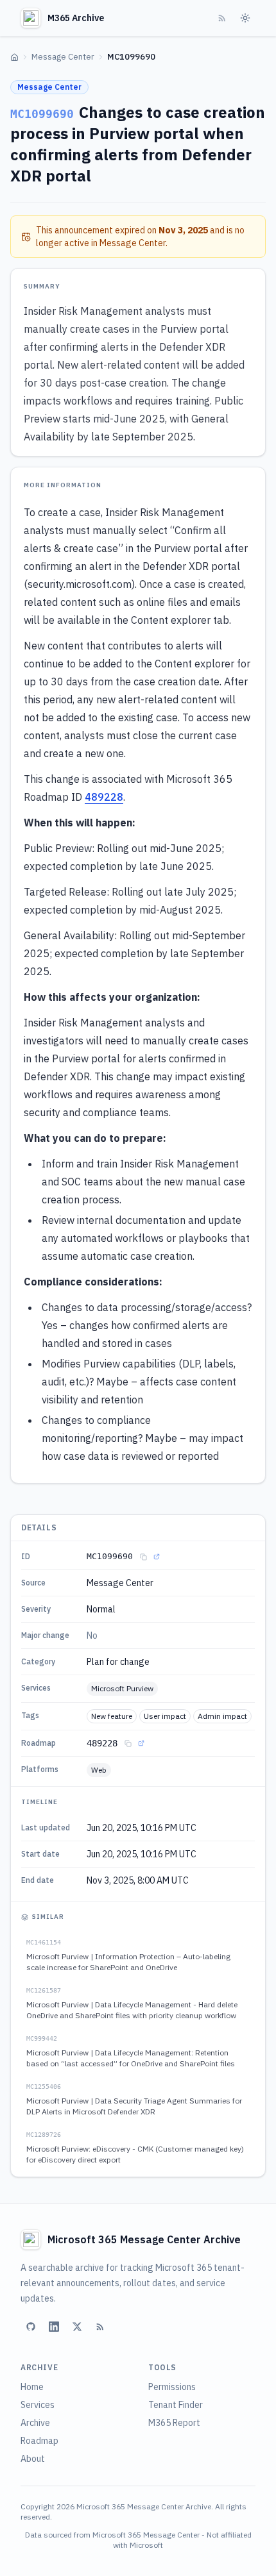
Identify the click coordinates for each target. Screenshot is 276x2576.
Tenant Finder (176, 2405)
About (33, 2459)
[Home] (14, 57)
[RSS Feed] (222, 18)
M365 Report (174, 2423)
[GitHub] (31, 2327)
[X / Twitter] (77, 2327)
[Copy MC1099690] (143, 1557)
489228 (104, 797)
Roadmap (39, 2441)
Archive (35, 2423)
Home (32, 2387)
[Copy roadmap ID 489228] (128, 1743)
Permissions (172, 2387)
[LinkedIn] (54, 2327)
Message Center (63, 57)
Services (38, 2405)
